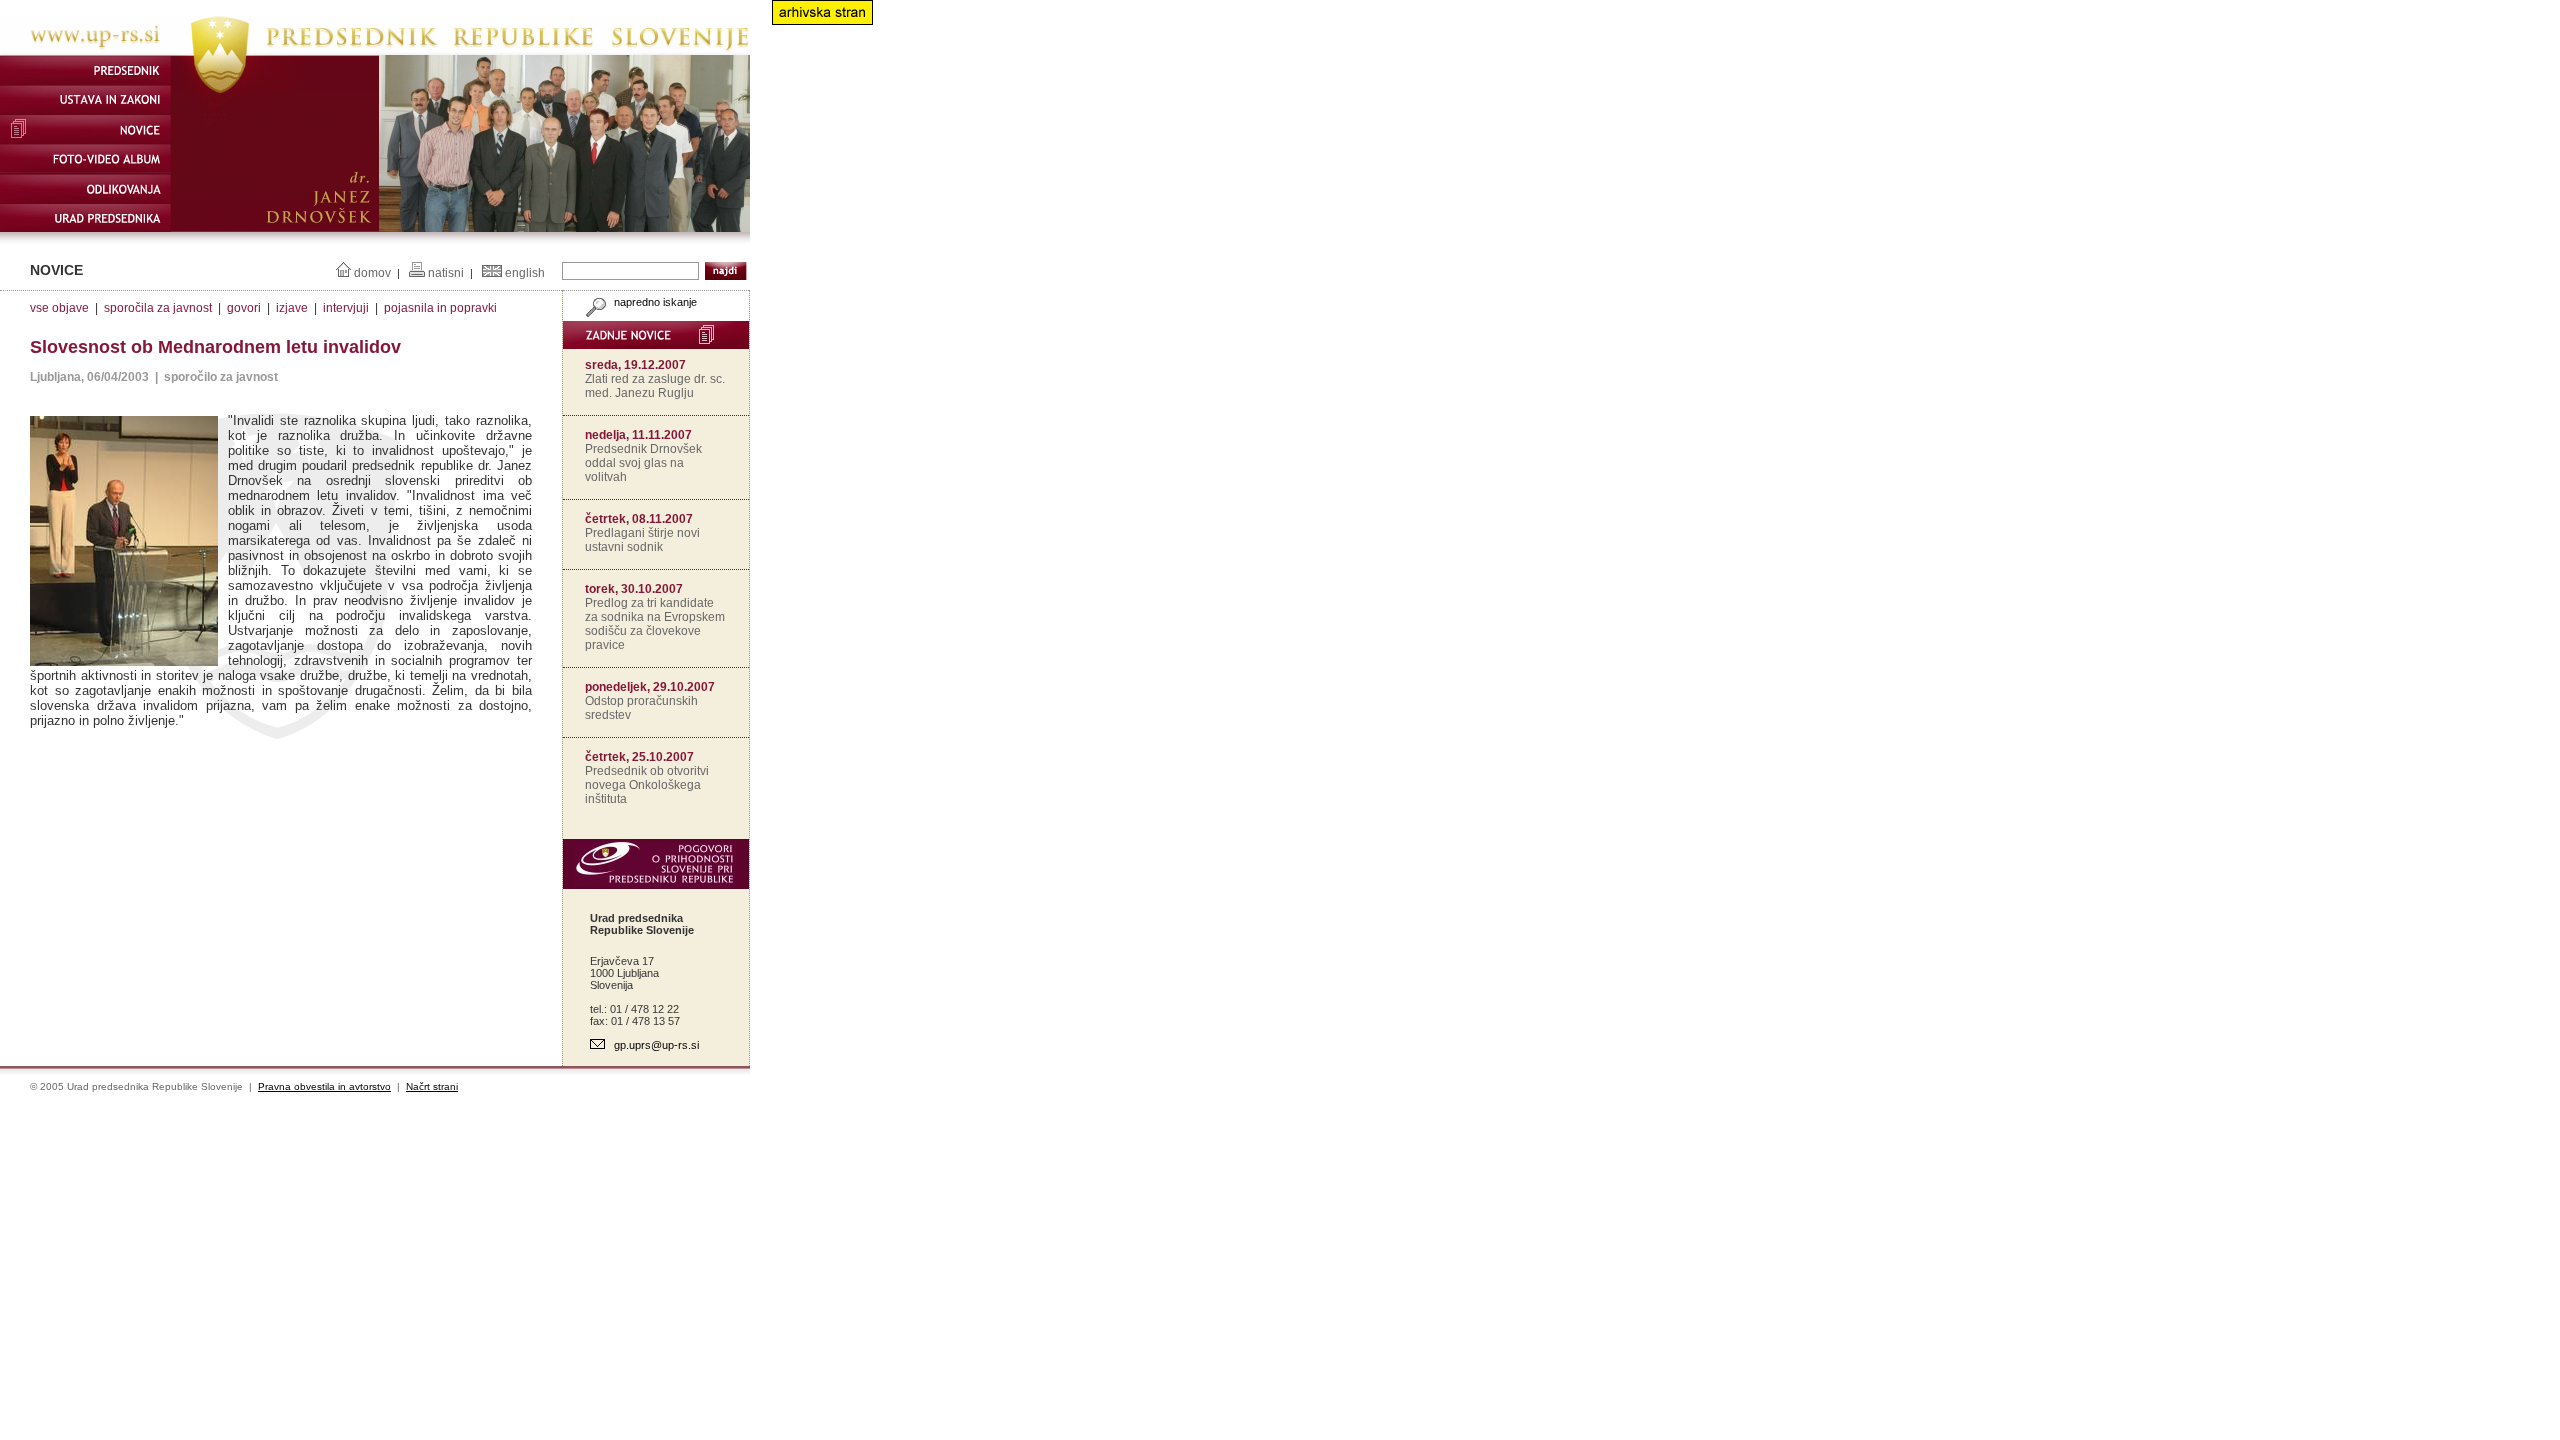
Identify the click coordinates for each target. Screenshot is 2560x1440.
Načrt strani (432, 1086)
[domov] (375, 51)
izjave (292, 308)
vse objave (59, 308)
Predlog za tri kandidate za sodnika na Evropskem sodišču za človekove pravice (655, 624)
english (525, 273)
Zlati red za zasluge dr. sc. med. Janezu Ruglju (655, 386)
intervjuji (346, 308)
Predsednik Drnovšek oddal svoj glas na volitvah (643, 463)
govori (244, 308)
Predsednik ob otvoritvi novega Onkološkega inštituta (647, 785)
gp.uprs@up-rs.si (656, 1045)
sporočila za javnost (158, 308)
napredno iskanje (654, 302)
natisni (446, 273)
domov (372, 273)
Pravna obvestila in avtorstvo (324, 1086)
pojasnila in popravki (440, 308)
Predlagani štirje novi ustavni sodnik (642, 540)
